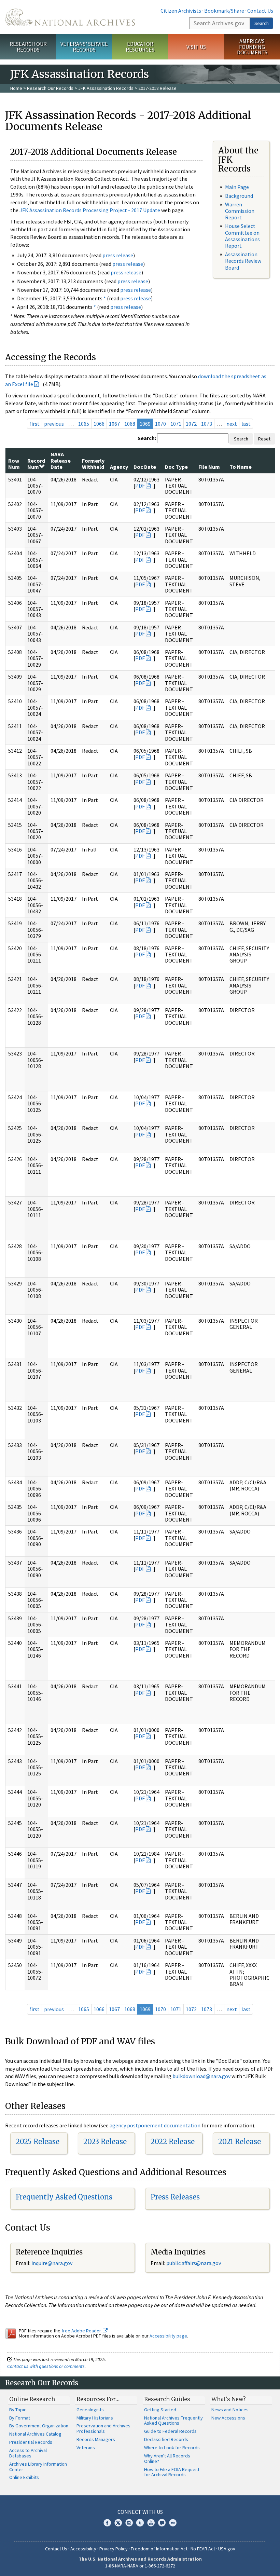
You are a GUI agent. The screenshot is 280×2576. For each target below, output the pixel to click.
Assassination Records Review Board (243, 261)
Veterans (86, 2448)
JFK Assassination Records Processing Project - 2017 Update (90, 210)
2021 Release (240, 2142)
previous (54, 424)
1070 (160, 424)
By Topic (18, 2410)
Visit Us (196, 47)
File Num (209, 467)
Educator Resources (140, 47)
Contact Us (260, 11)
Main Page (237, 187)
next (232, 424)
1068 (130, 424)
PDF (140, 486)
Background (239, 196)
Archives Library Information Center (38, 2467)
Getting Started (160, 2410)
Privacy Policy (114, 2549)
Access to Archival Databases (28, 2453)
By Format (20, 2418)
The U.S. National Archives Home (70, 17)
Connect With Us (140, 2512)
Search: (147, 438)
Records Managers (96, 2439)
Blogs (162, 2523)
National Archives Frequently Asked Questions (173, 2421)
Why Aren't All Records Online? (167, 2458)
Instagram (129, 2523)
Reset (264, 439)
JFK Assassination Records (106, 88)
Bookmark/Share (224, 11)
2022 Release (173, 2142)
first (34, 424)
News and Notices (230, 2410)
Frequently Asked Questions (64, 2197)
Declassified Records (166, 2439)
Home (16, 88)
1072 (191, 424)
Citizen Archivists (181, 11)
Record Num (36, 464)
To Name (241, 467)
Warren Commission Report (240, 211)
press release (118, 255)
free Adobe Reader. (82, 2331)
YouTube (151, 2523)
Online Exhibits (24, 2477)
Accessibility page (168, 2336)
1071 (176, 424)
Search (262, 23)
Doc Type (176, 467)
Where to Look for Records (172, 2448)
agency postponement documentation (155, 2125)
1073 (207, 424)
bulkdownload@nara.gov (201, 2076)
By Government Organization (39, 2426)
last (246, 424)
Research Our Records (28, 47)
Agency (119, 467)
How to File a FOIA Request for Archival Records (172, 2472)
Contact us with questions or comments (46, 2366)
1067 (114, 424)
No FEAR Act (203, 2549)
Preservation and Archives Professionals (103, 2428)
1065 (84, 424)
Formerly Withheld (93, 464)
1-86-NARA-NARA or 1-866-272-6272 (140, 2566)
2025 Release (38, 2142)
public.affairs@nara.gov (194, 2263)
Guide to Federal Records (170, 2431)
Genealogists (90, 2410)
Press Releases (175, 2197)
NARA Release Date (61, 460)
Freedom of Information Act (159, 2549)
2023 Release (105, 2142)
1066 (99, 424)
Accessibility (83, 2549)
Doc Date (145, 467)
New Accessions (228, 2418)
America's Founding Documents (252, 47)
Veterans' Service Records (84, 47)
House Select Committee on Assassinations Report (242, 236)
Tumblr (140, 2523)
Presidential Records (31, 2442)
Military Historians (95, 2418)
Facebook (107, 2523)
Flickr (173, 2523)
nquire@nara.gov (53, 2263)
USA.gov (227, 2549)
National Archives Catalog (35, 2434)
